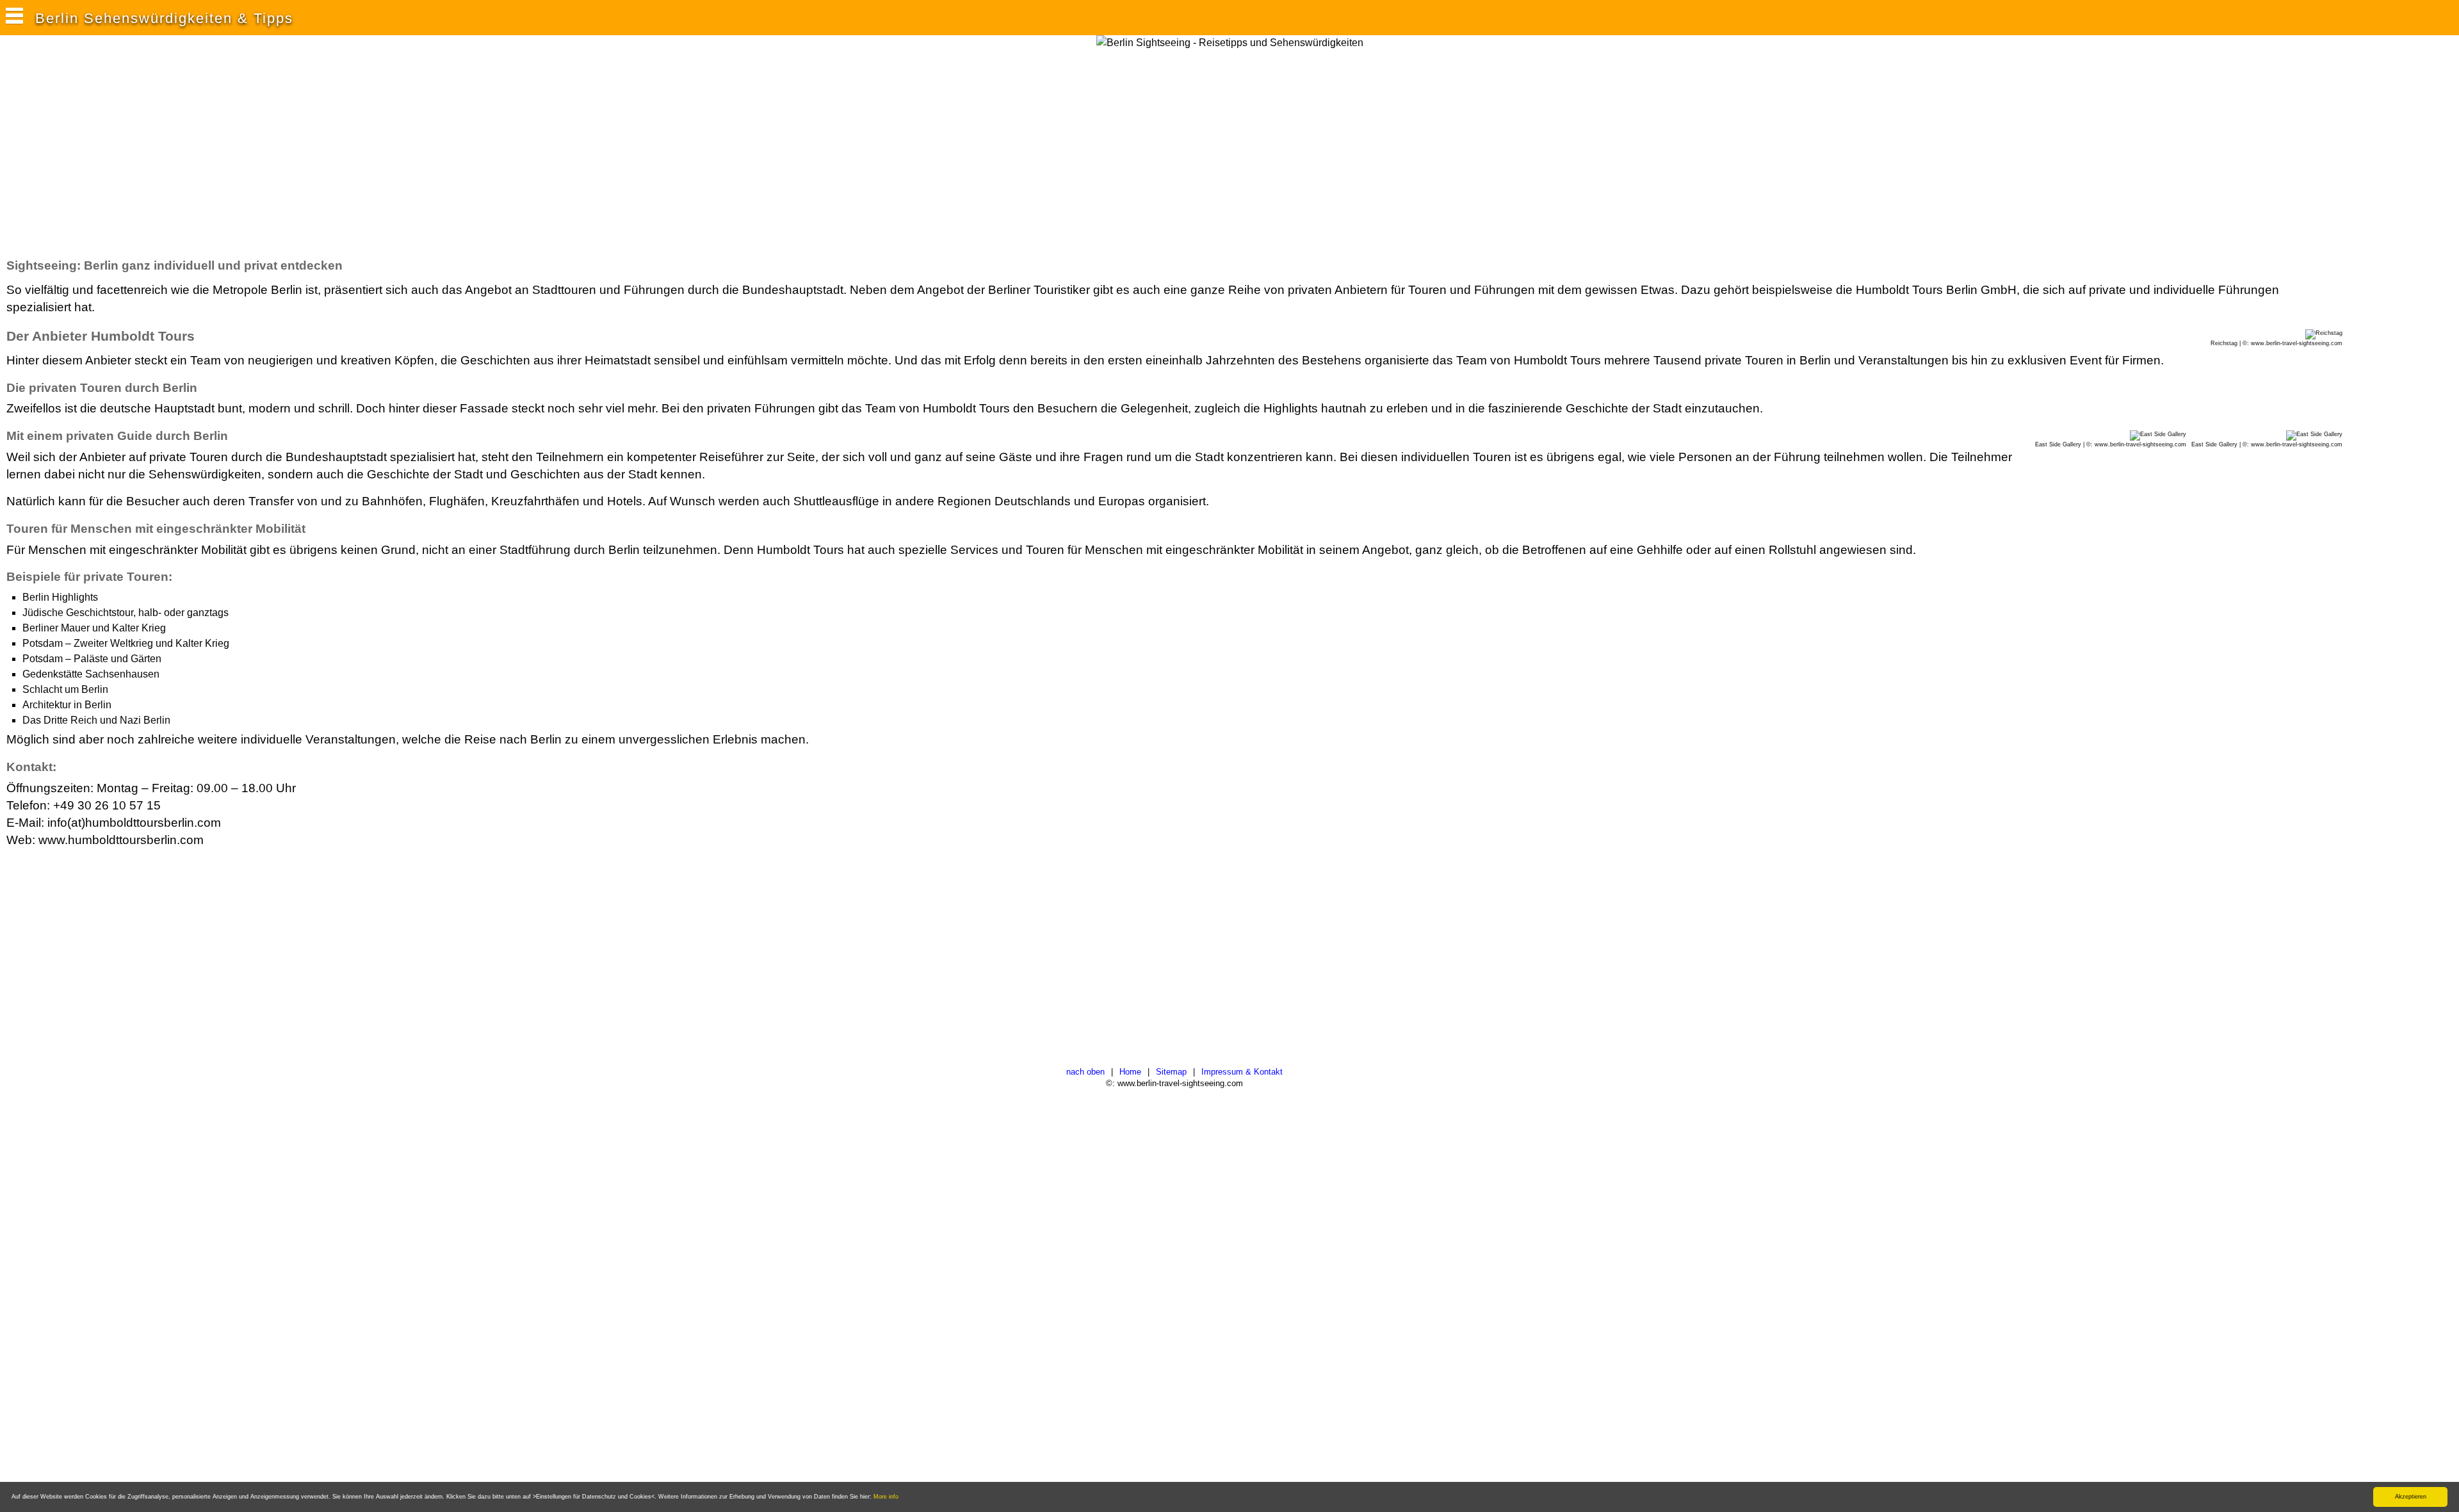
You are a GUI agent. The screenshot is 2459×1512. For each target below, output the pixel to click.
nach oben (1085, 1072)
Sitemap (1171, 1072)
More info (886, 1497)
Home (1130, 1072)
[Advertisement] (239, 153)
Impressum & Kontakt (1242, 1072)
